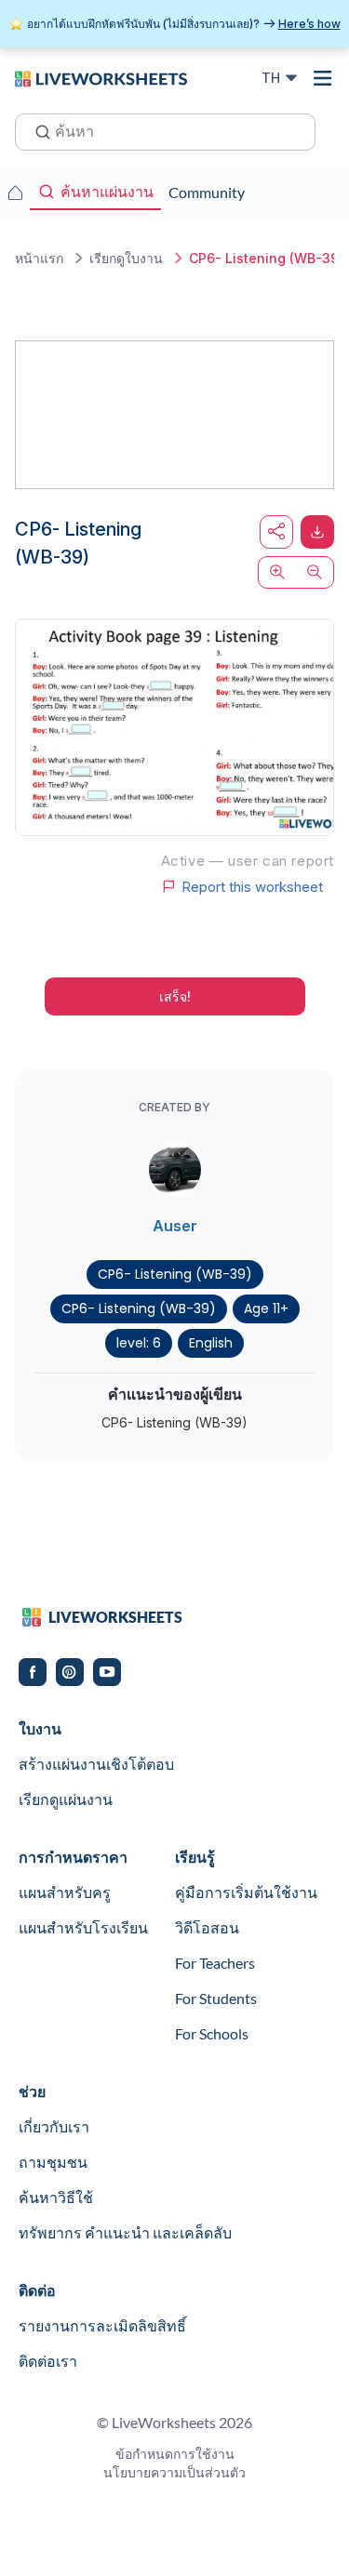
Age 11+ (266, 1308)
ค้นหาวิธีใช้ (56, 2197)
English (211, 1343)
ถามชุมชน (53, 2162)
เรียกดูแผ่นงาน (66, 1799)
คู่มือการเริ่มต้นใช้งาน (246, 1892)
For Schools (212, 2033)
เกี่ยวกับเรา (54, 2126)
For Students (216, 1998)
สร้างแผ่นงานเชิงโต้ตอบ (96, 1764)
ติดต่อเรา (48, 2361)
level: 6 (139, 1343)
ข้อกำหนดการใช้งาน (175, 2454)
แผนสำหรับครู (65, 1892)
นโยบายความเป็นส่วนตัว (174, 2472)
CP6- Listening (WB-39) (175, 1274)
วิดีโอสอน (207, 1927)
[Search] (37, 130)
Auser (175, 1226)
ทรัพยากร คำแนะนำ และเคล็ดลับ (125, 2232)
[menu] (323, 78)
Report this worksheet (252, 886)
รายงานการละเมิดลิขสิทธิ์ (102, 2325)
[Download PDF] (317, 532)
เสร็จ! (175, 996)
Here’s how (309, 24)
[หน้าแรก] (101, 77)
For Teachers (215, 1963)
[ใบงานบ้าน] (15, 193)
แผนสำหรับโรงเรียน (83, 1927)
